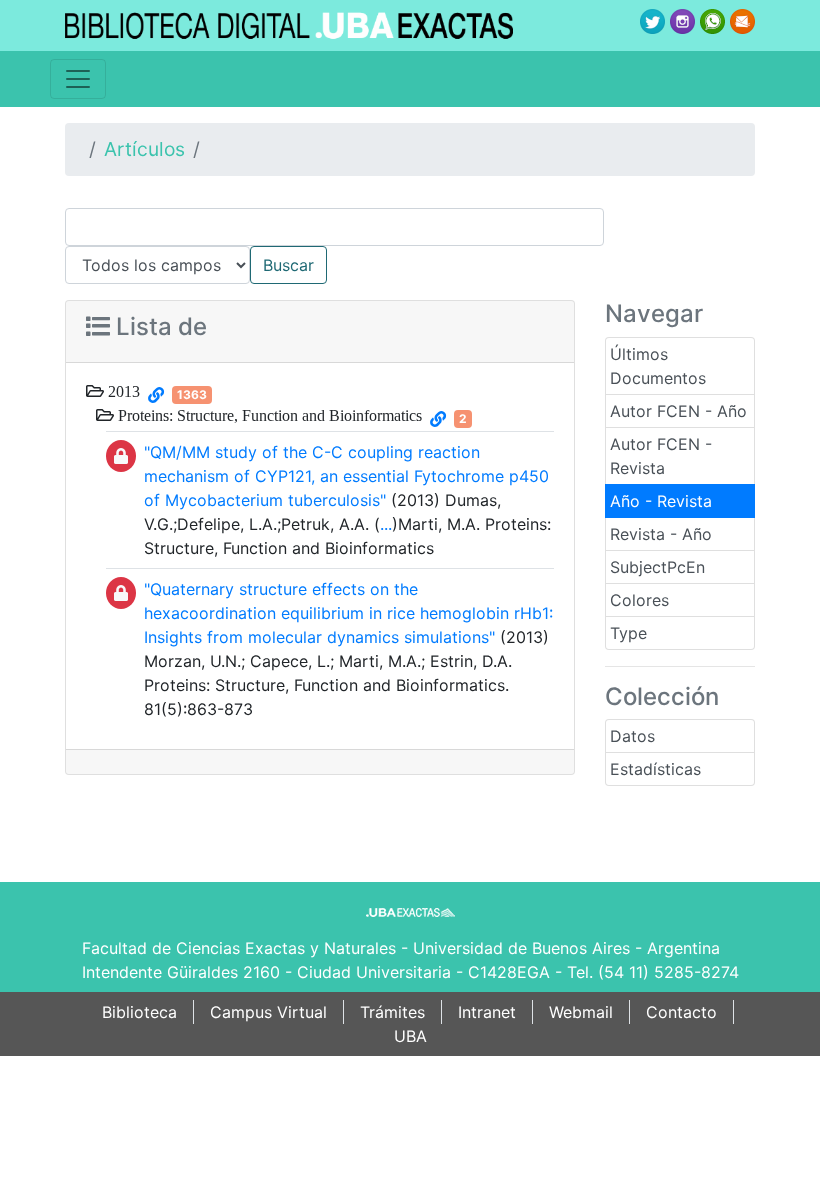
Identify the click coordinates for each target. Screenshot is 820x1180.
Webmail (581, 1012)
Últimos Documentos (658, 366)
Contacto (681, 1012)
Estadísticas (655, 769)
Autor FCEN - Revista (661, 456)
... (386, 524)
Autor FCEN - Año (678, 411)
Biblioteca (139, 1012)
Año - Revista (661, 501)
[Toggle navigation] (78, 79)
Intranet (487, 1012)
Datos (632, 736)
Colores (639, 600)
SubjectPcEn (657, 567)
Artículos (144, 149)
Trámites (392, 1012)
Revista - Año (661, 534)
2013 (122, 391)
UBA (410, 1036)
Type (628, 633)
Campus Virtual (268, 1012)
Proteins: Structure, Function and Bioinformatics (268, 415)
